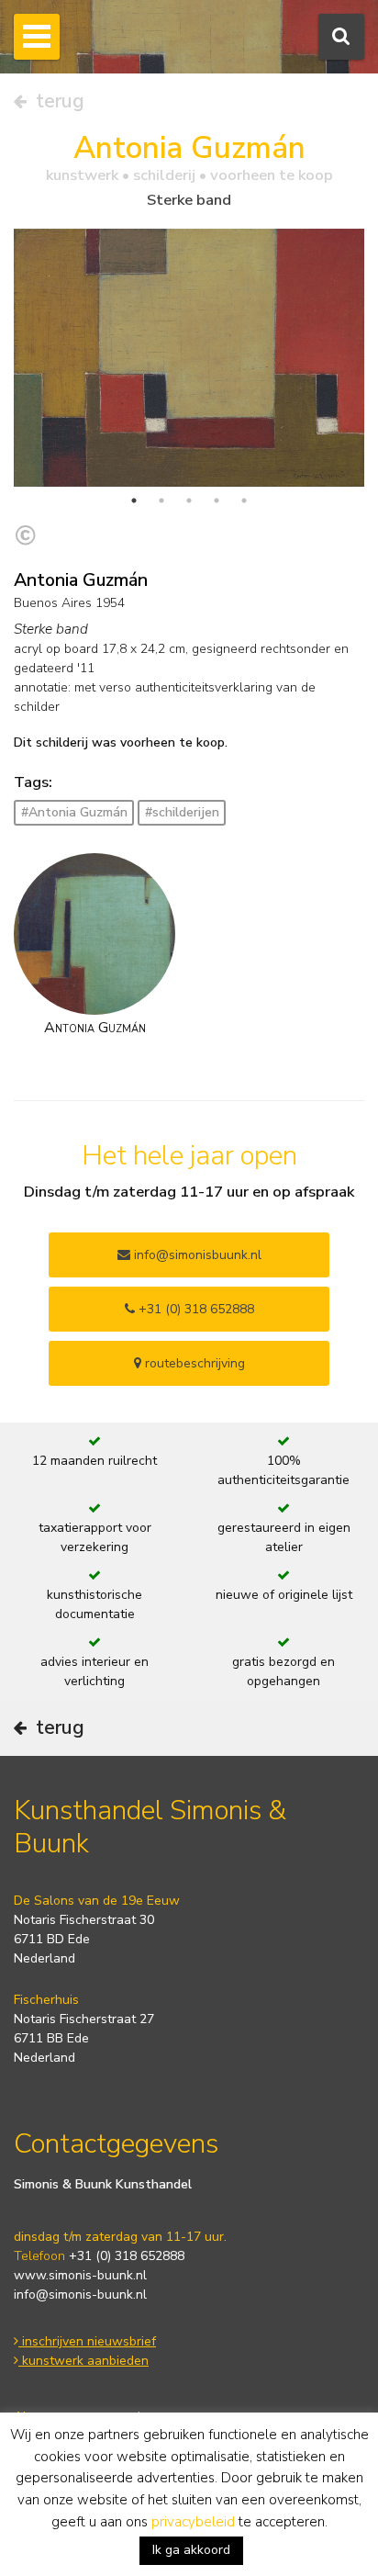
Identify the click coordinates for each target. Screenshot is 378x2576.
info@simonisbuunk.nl (196, 1255)
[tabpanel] (189, 358)
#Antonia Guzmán (74, 812)
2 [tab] (161, 501)
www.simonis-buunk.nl (80, 2275)
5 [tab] (244, 501)
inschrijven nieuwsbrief (87, 2341)
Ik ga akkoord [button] (191, 2550)
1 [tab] (134, 501)
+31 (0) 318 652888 (195, 1309)
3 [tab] (189, 501)
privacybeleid (193, 2522)
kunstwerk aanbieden (83, 2361)
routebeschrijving (193, 1363)
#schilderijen (182, 812)
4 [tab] (217, 501)
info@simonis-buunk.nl (80, 2295)
